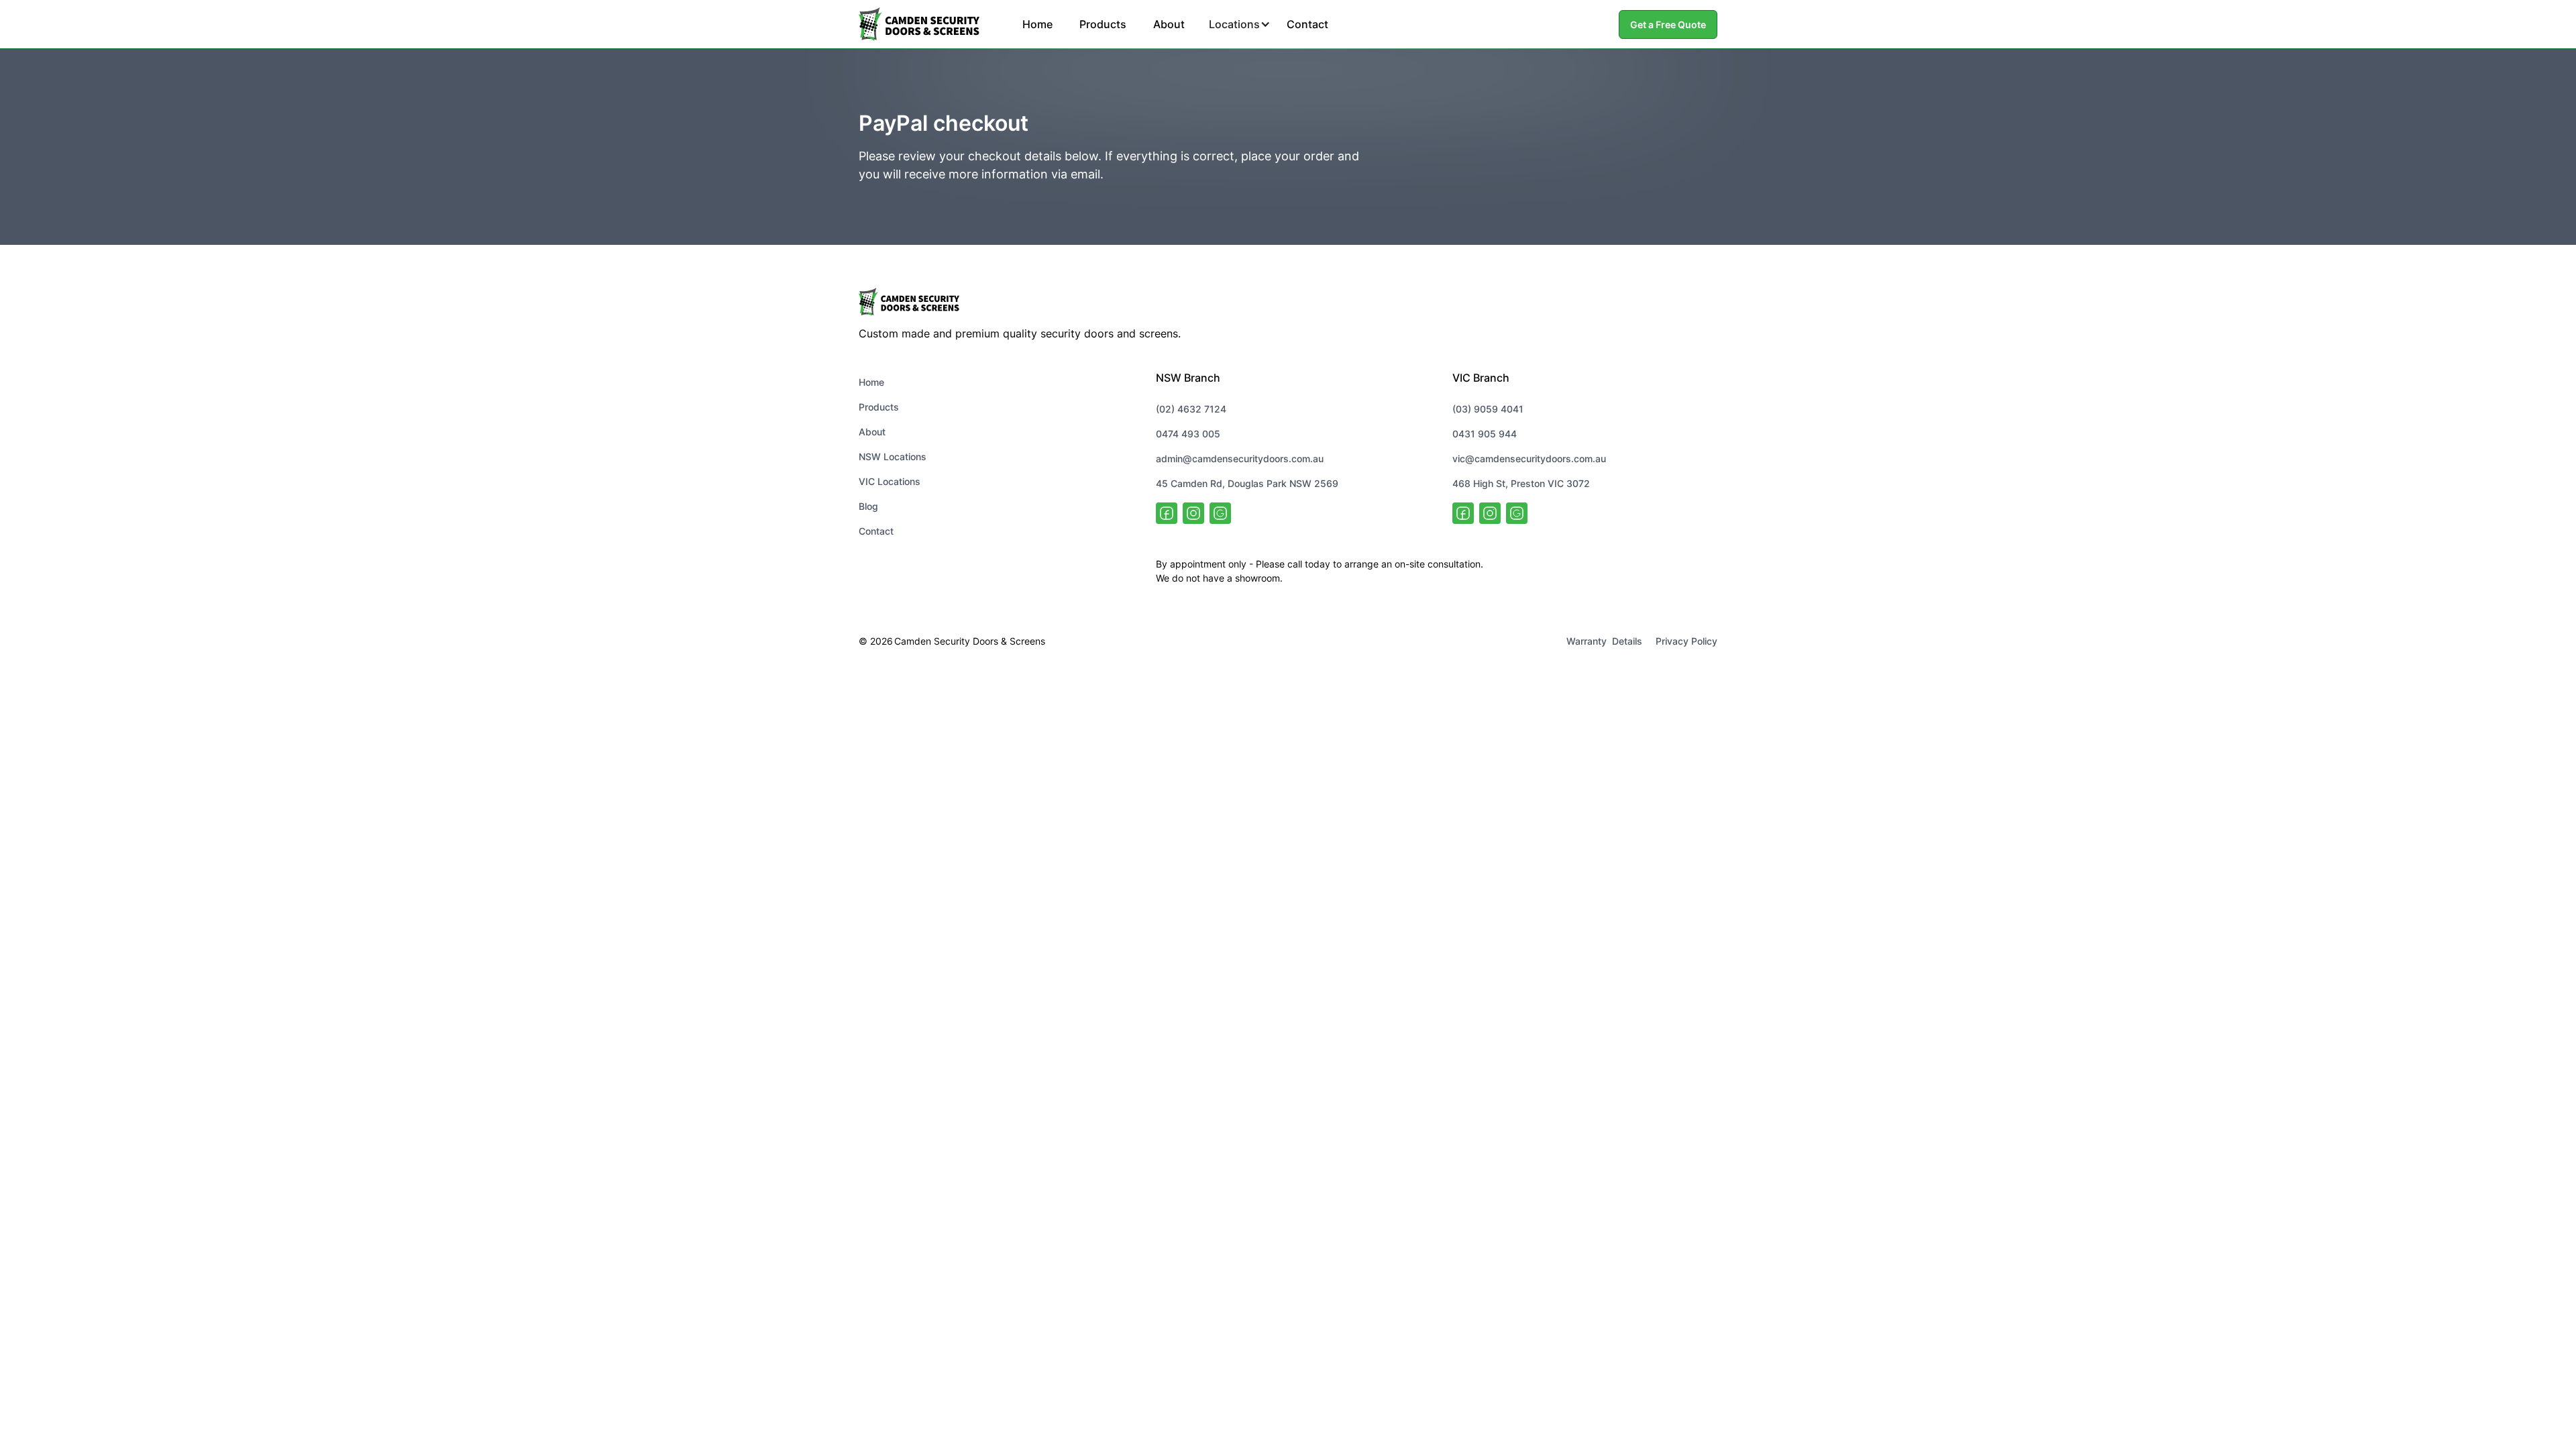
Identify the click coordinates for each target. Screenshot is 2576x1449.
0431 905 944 (1485, 434)
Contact (1307, 24)
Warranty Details (1604, 641)
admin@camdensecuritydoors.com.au (1240, 459)
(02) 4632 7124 (1191, 409)
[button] (1236, 24)
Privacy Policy (1686, 641)
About (1169, 24)
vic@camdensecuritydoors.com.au (1529, 459)
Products (1103, 24)
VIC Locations (890, 481)
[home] (919, 24)
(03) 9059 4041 (1488, 409)
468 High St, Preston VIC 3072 (1521, 483)
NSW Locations (893, 457)
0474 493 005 (1188, 434)
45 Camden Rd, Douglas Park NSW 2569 (1247, 483)
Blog (868, 506)
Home (1037, 24)
